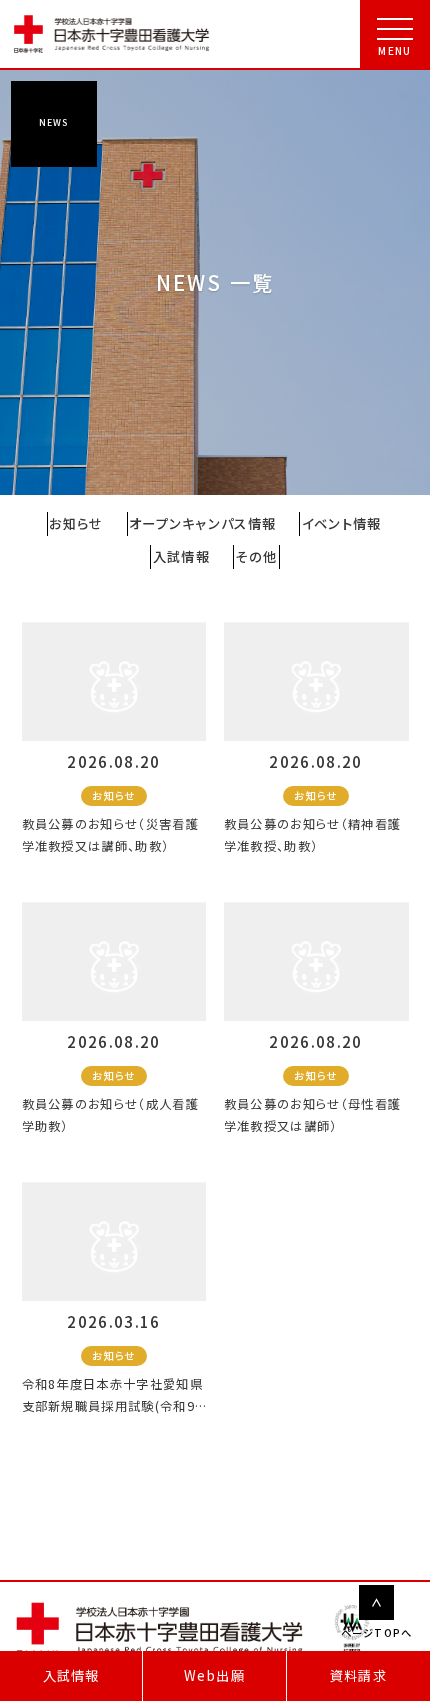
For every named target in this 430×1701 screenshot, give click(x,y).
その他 (256, 556)
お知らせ (76, 523)
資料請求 (358, 1675)
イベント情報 (342, 523)
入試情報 (71, 1675)
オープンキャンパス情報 (203, 523)
